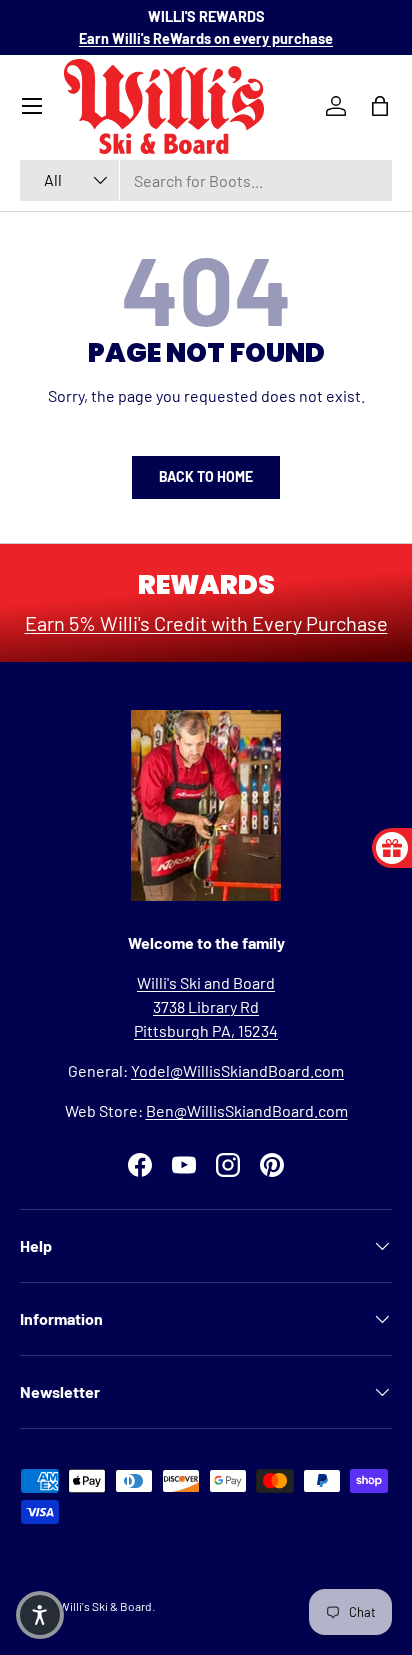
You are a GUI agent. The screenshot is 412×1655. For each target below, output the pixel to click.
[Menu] (32, 106)
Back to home (206, 476)
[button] (40, 1615)
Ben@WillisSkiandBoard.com (247, 1110)
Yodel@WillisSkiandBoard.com (237, 1070)
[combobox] (206, 180)
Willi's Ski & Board (105, 1606)
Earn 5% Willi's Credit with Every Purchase (206, 623)
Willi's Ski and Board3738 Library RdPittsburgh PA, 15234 (206, 1006)
